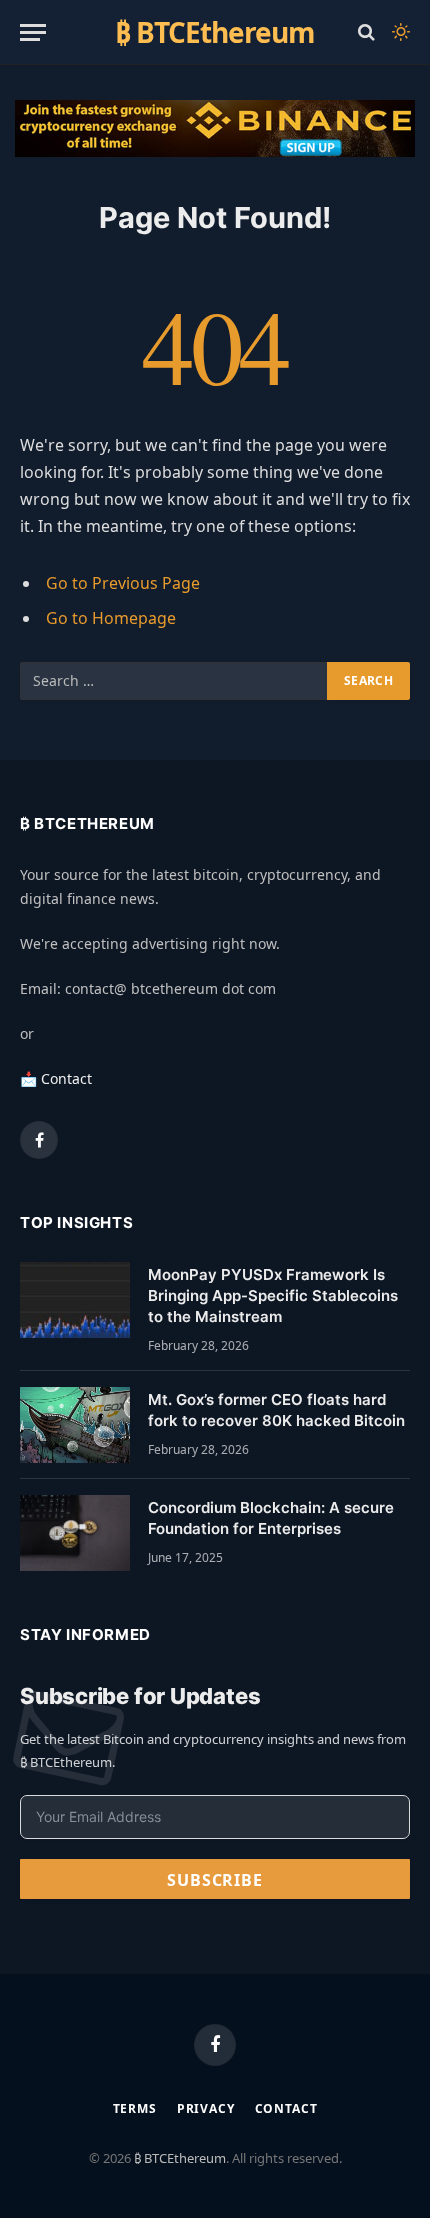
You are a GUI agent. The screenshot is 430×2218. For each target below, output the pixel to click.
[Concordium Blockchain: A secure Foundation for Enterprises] (75, 1533)
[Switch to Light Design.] (399, 32)
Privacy (206, 2108)
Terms (135, 2108)
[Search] (366, 32)
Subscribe (214, 1880)
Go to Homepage (111, 618)
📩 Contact (56, 1078)
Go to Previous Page (123, 583)
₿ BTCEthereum (180, 2158)
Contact (286, 2108)
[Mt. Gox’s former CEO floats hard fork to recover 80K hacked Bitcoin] (75, 1425)
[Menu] (33, 32)
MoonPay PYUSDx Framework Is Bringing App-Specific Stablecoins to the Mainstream (273, 1296)
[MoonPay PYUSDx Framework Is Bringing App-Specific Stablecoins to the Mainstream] (75, 1300)
